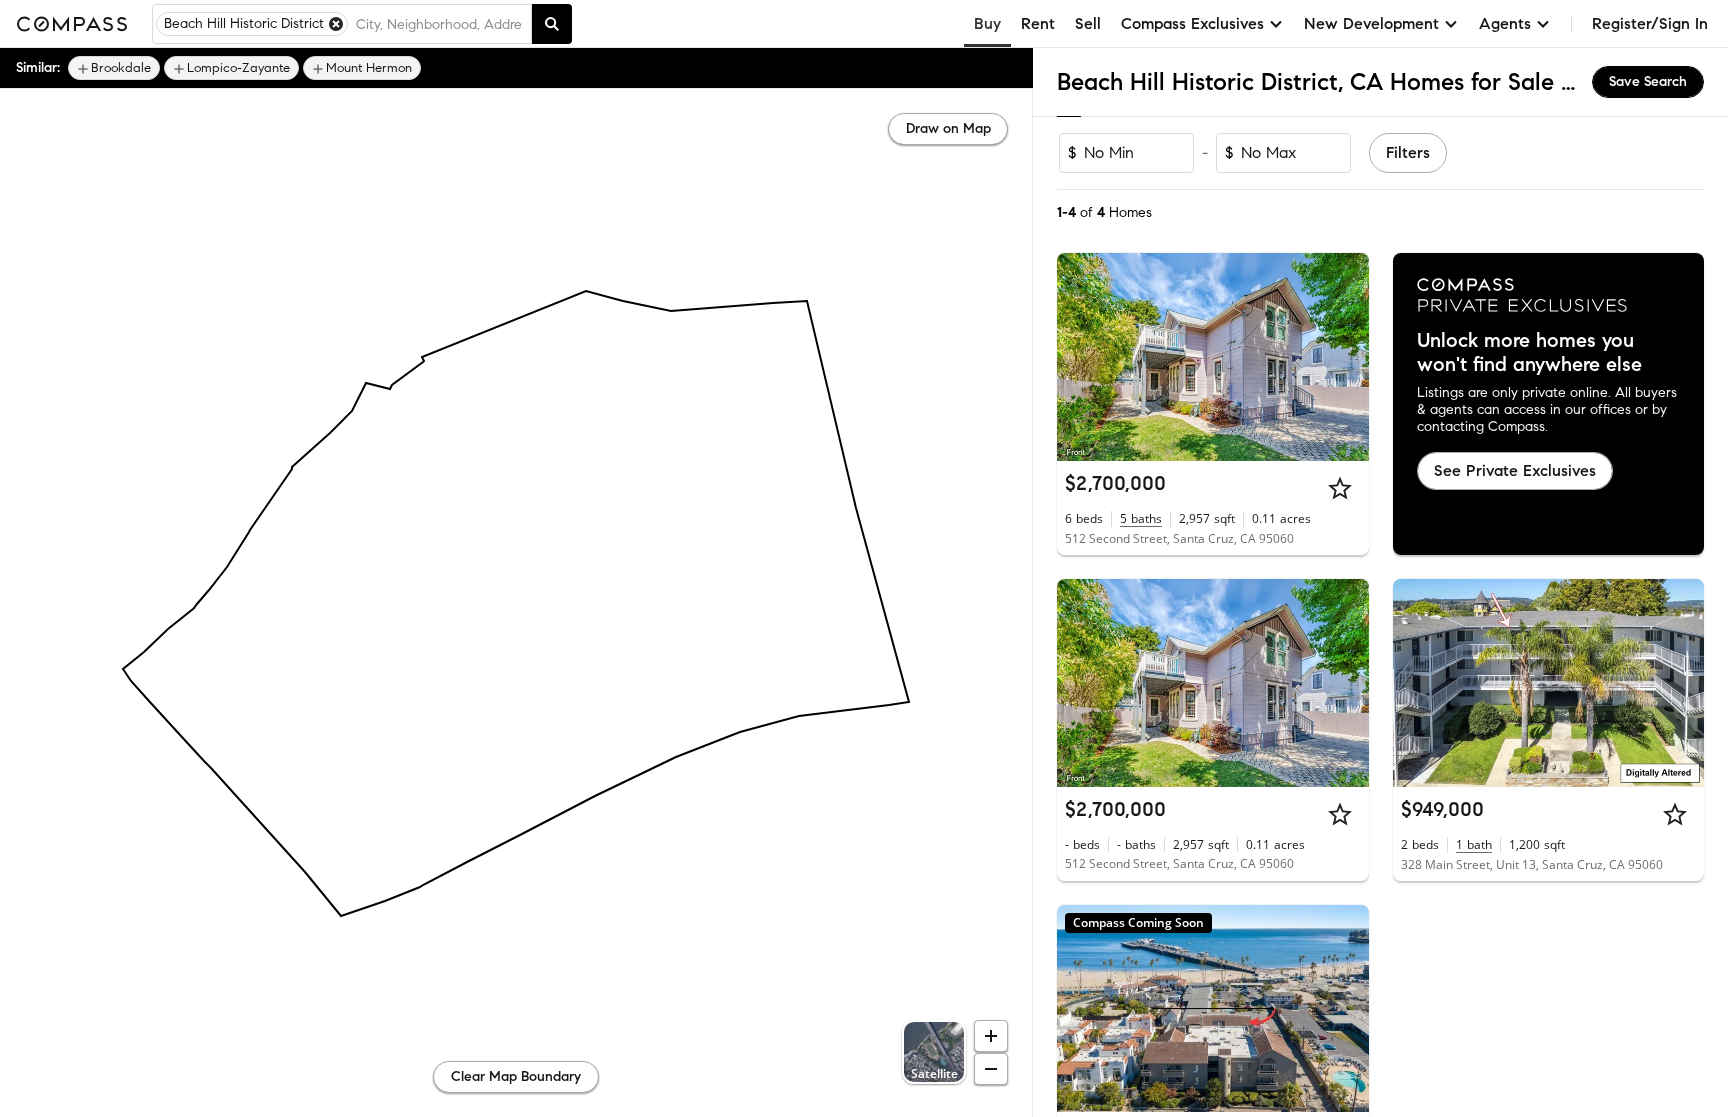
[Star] (1340, 488)
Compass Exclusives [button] (1192, 23)
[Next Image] (1345, 357)
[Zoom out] (991, 1069)
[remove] (336, 24)
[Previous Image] (1081, 357)
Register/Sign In (1650, 23)
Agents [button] (1505, 23)
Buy (987, 23)
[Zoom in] (991, 1036)
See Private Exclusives (1515, 470)
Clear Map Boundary (516, 1076)
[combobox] (439, 24)
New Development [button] (1371, 23)
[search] (552, 24)
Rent (1038, 23)
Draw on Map (948, 128)
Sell (1088, 23)
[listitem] (114, 68)
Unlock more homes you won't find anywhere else (1529, 353)
